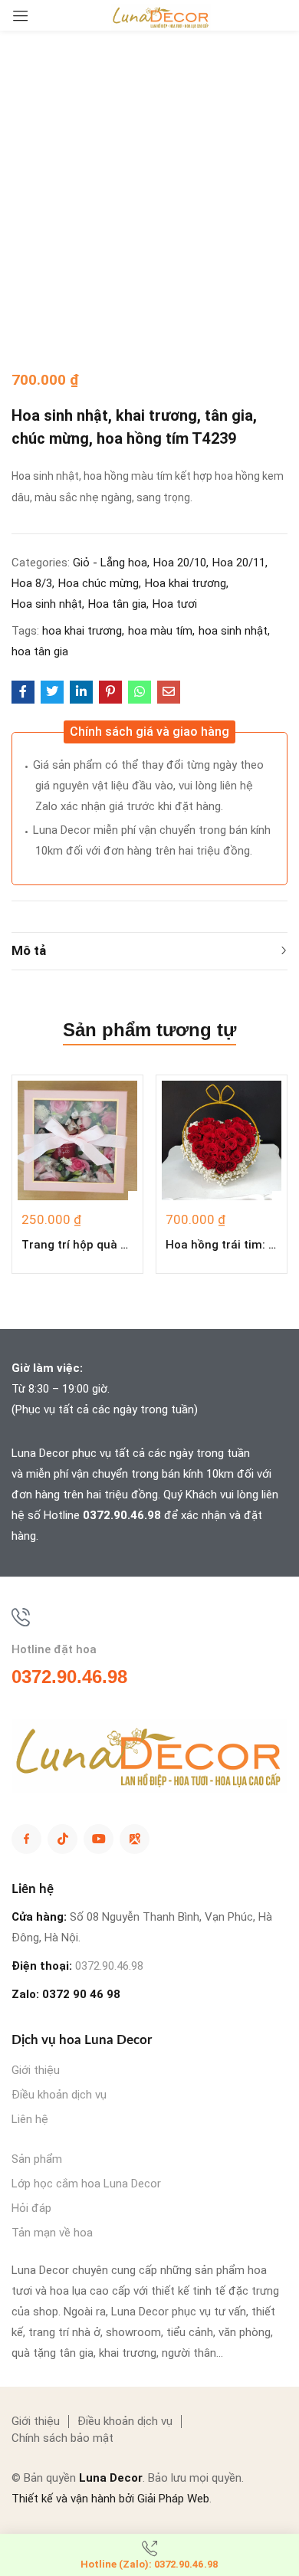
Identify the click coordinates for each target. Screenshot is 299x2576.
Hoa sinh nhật (47, 604)
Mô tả (29, 950)
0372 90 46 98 (81, 1994)
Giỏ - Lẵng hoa (110, 563)
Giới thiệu (36, 2070)
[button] (149, 732)
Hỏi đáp (31, 2208)
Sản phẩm (37, 2159)
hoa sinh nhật (233, 631)
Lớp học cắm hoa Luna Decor (86, 2184)
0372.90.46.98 (122, 1515)
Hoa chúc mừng (99, 583)
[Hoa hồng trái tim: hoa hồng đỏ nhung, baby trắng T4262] (222, 1140)
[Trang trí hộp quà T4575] (77, 1140)
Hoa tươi (175, 604)
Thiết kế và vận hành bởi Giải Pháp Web (110, 2499)
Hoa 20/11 (239, 563)
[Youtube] (99, 1839)
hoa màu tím (160, 631)
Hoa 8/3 (32, 583)
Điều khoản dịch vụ (59, 2095)
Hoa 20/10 (180, 563)
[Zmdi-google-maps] (135, 1839)
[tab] (149, 951)
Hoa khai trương (186, 583)
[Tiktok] (62, 1839)
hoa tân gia (40, 651)
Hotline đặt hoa (54, 1649)
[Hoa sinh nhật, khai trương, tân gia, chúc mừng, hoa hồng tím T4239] (23, 692)
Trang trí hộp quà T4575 (77, 1245)
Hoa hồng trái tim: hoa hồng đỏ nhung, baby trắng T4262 (222, 1245)
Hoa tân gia (117, 604)
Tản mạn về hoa (52, 2233)
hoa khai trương (82, 631)
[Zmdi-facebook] (26, 1839)
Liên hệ (30, 2119)
